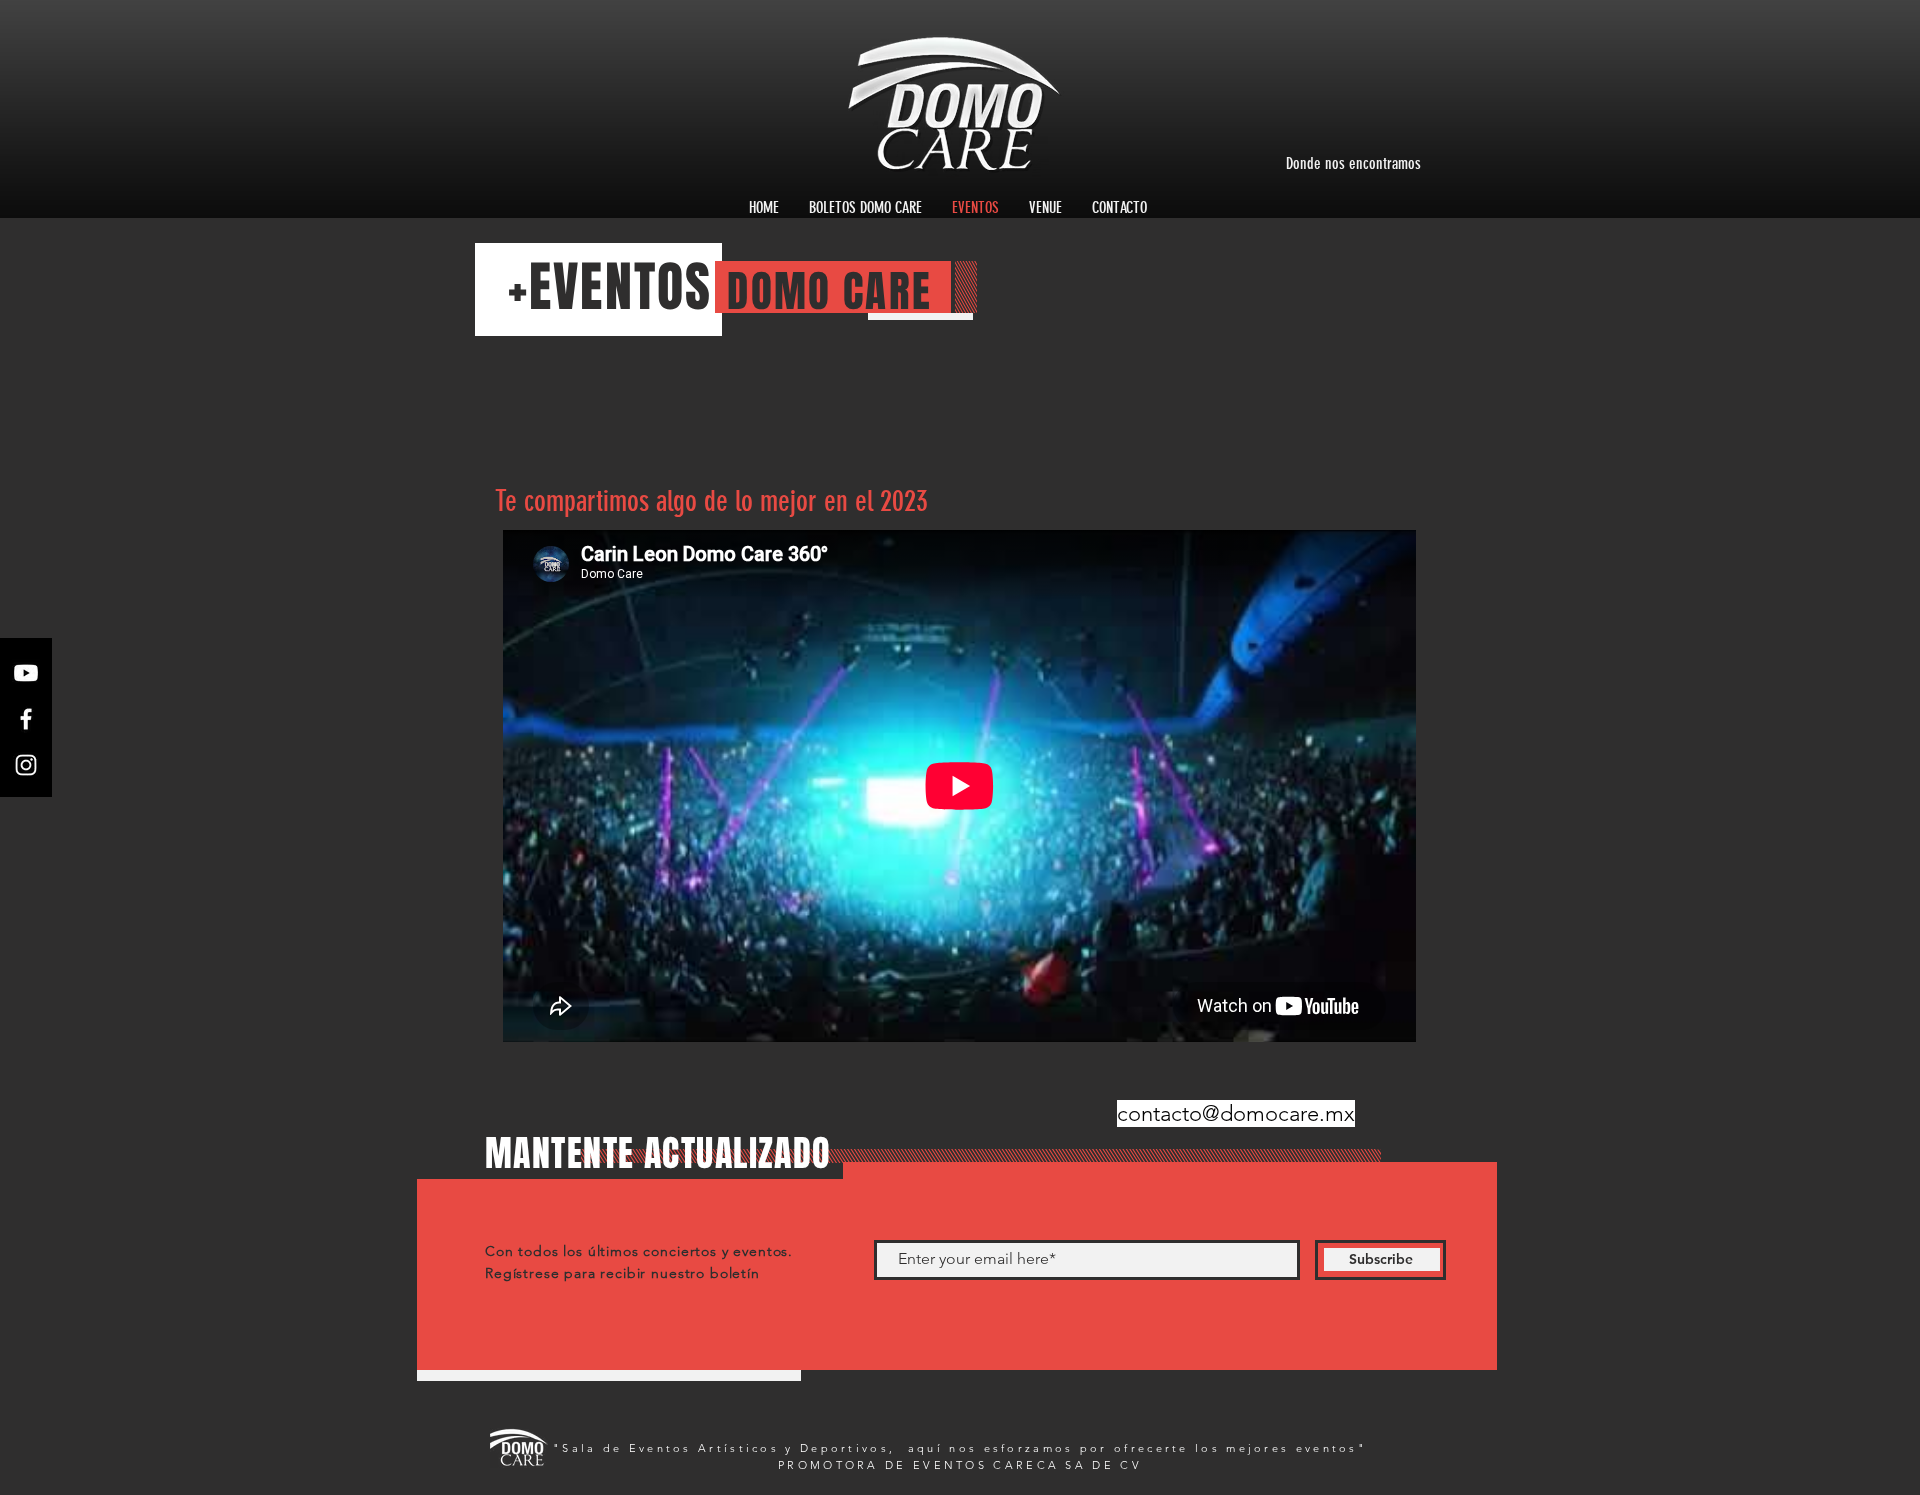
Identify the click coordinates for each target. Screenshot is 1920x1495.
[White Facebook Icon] (26, 719)
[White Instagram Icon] (26, 765)
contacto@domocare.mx (1236, 1113)
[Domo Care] (26, 673)
